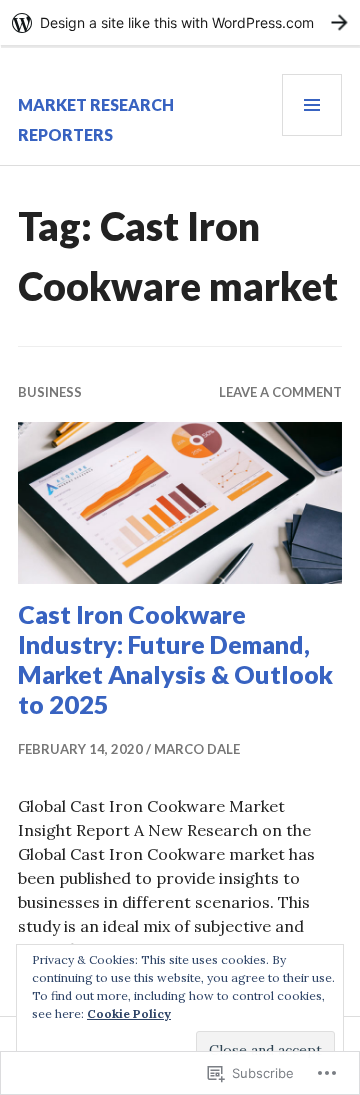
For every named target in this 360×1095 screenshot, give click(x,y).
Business (50, 392)
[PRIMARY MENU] (312, 105)
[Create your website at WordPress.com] (180, 22)
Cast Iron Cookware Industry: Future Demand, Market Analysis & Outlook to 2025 (175, 659)
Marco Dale (197, 749)
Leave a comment (280, 392)
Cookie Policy (129, 1013)
